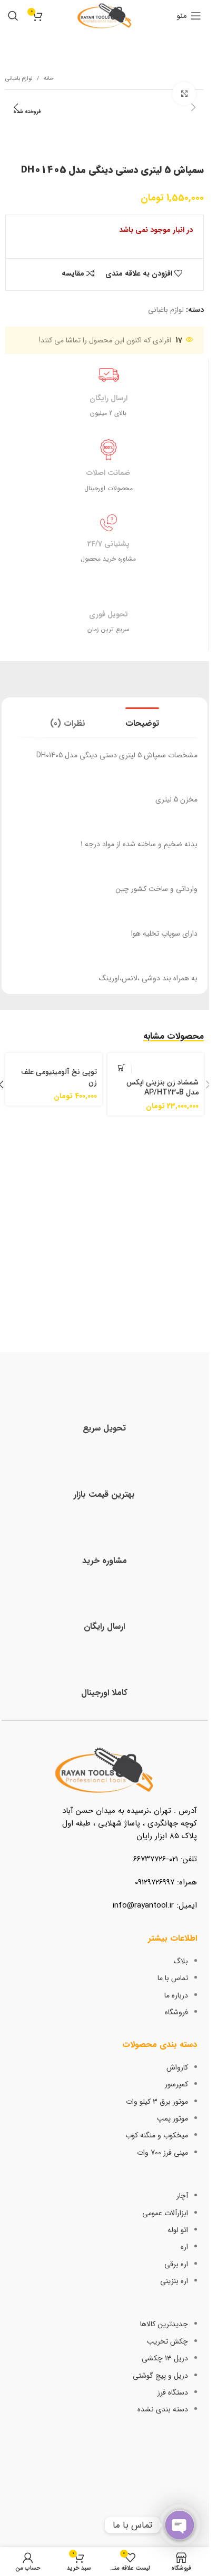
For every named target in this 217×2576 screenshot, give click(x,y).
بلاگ (181, 1961)
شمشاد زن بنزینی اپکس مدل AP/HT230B (162, 1088)
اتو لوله (178, 2230)
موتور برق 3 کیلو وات (157, 2102)
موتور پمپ (172, 2118)
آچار (182, 2196)
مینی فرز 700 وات (162, 2153)
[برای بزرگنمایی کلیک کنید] (184, 94)
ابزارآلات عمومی (165, 2213)
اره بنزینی (174, 2281)
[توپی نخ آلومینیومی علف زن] (54, 1058)
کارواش (177, 2067)
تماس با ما (173, 1978)
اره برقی (176, 2264)
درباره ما (176, 1995)
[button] (193, 107)
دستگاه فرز (173, 2392)
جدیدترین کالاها (164, 2324)
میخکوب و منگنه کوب (157, 2135)
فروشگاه (176, 2012)
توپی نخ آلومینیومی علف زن (59, 1077)
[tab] (142, 722)
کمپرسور (176, 2084)
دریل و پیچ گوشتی (160, 2376)
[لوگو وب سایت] (105, 15)
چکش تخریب (167, 2341)
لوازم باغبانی (19, 79)
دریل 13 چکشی (165, 2358)
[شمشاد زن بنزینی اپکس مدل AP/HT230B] (156, 1063)
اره (184, 2247)
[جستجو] (13, 16)
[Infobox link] (105, 1412)
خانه (49, 79)
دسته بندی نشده (163, 2409)
